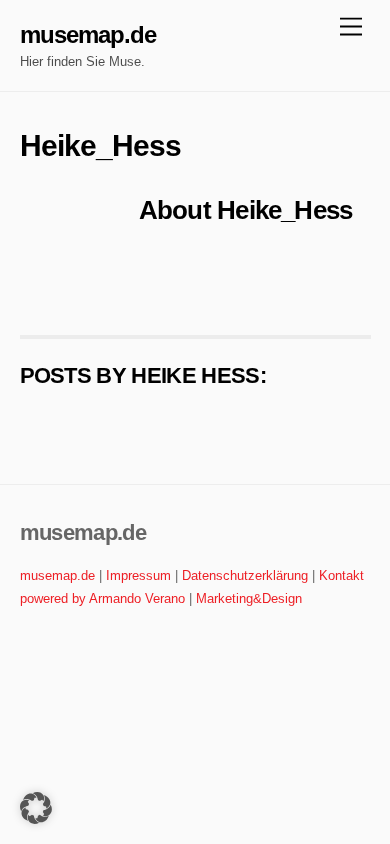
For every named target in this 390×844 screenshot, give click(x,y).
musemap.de (57, 575)
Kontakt (341, 575)
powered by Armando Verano (102, 598)
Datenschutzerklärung (245, 575)
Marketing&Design (249, 598)
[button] (36, 808)
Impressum (138, 575)
